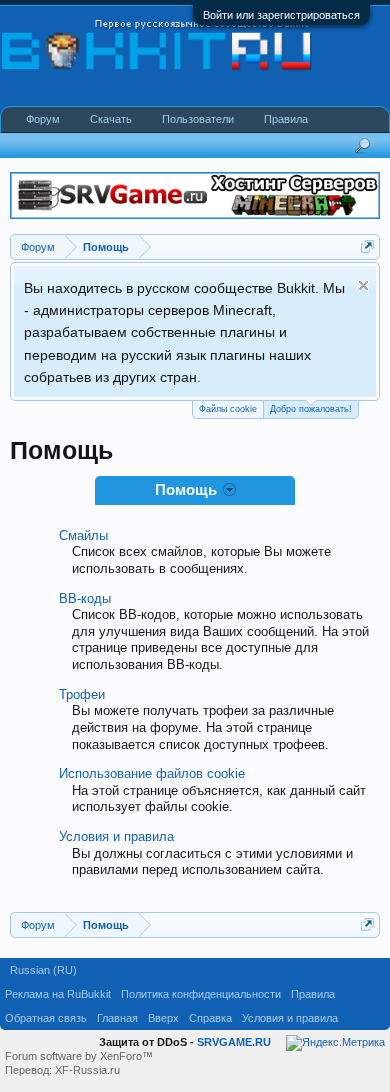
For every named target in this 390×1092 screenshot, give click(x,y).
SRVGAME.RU (234, 1042)
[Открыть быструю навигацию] (367, 246)
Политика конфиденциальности (201, 994)
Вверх (163, 1018)
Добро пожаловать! (311, 409)
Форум (43, 119)
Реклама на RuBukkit (58, 994)
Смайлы (83, 535)
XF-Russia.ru (87, 1070)
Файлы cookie (228, 409)
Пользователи (198, 119)
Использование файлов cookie (152, 773)
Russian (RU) (43, 970)
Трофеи (82, 694)
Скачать (111, 119)
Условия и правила (116, 836)
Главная (117, 1018)
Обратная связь (46, 1018)
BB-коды (85, 598)
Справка (210, 1018)
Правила (286, 119)
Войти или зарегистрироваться (281, 15)
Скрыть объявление (363, 285)
